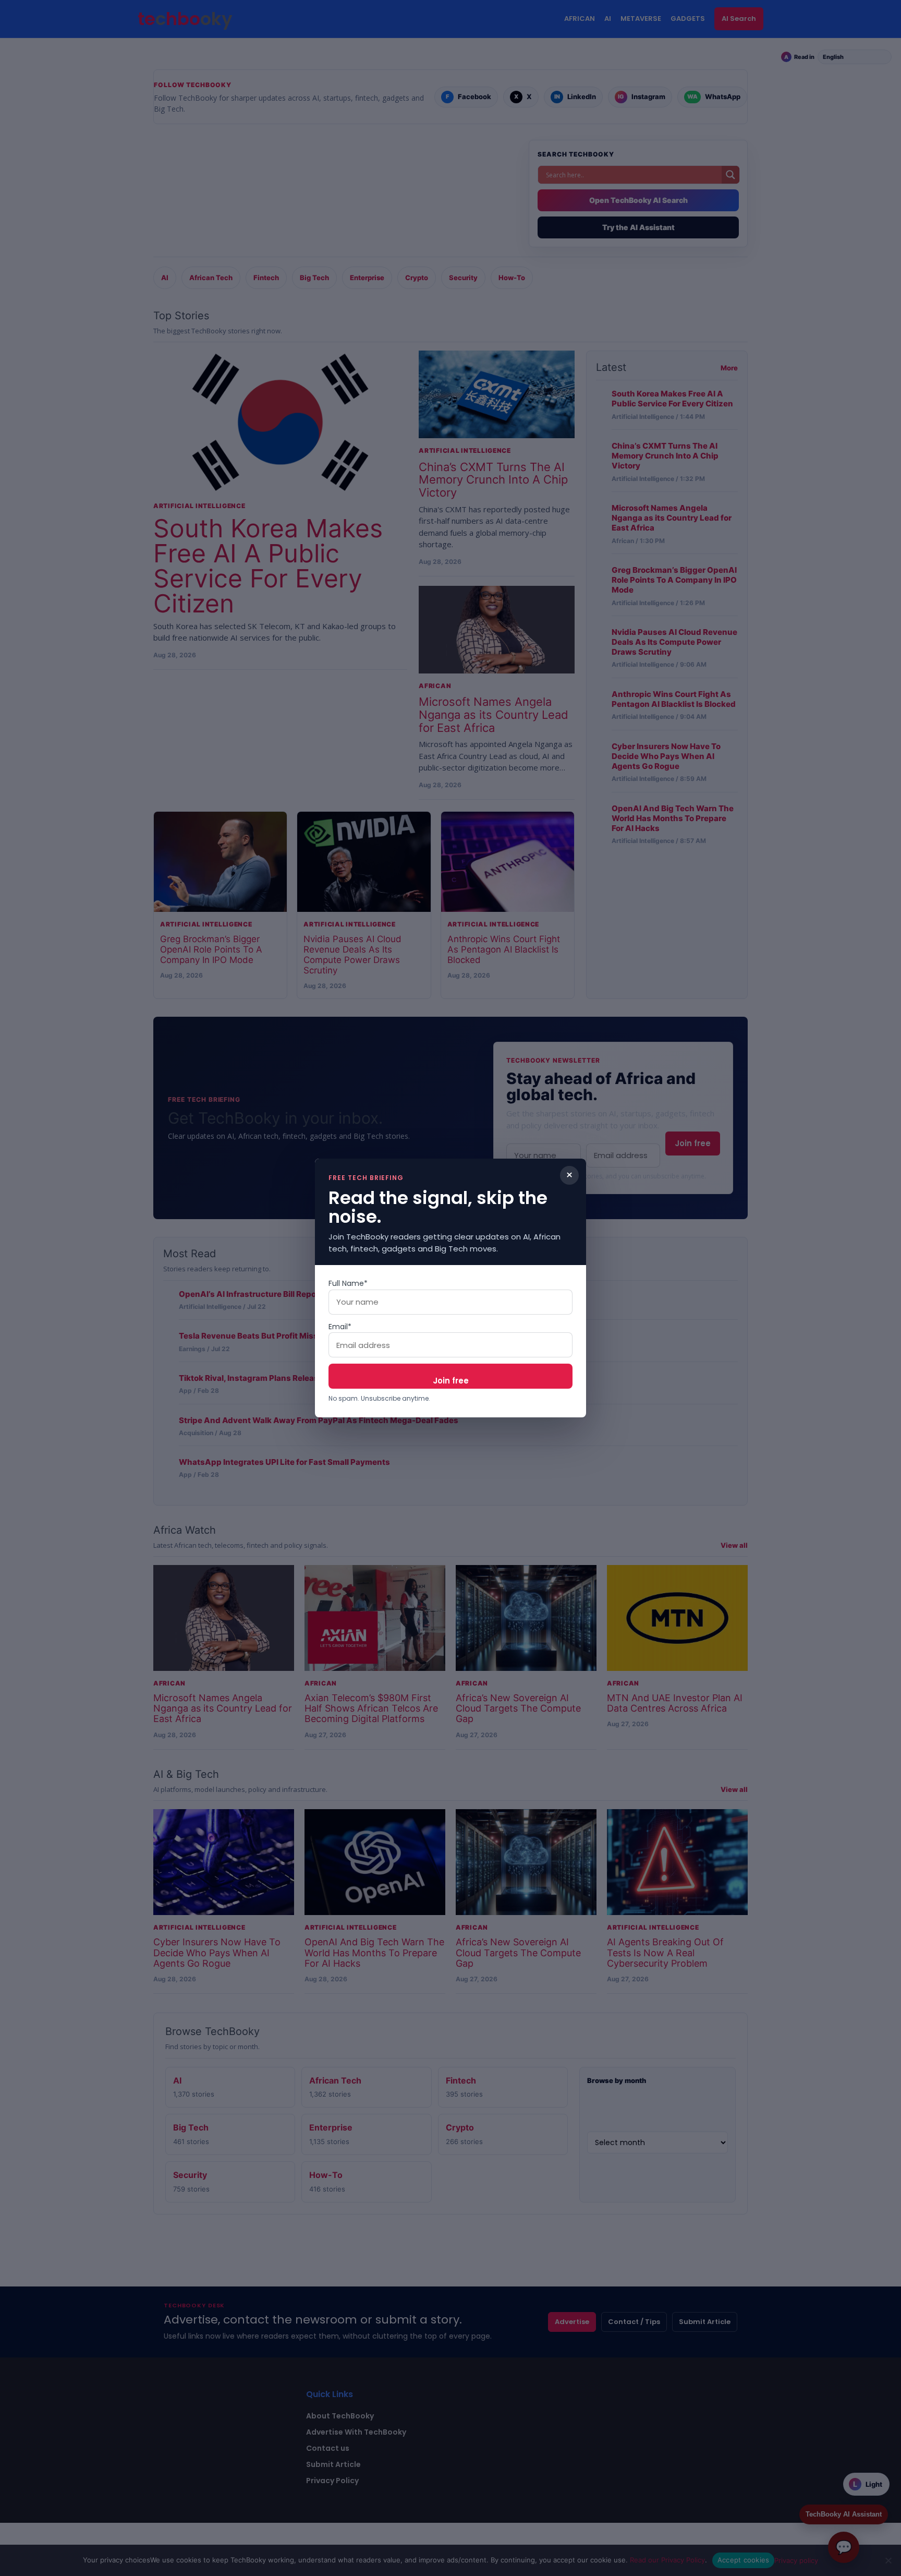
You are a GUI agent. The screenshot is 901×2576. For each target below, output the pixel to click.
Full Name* (348, 1283)
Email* (340, 1327)
